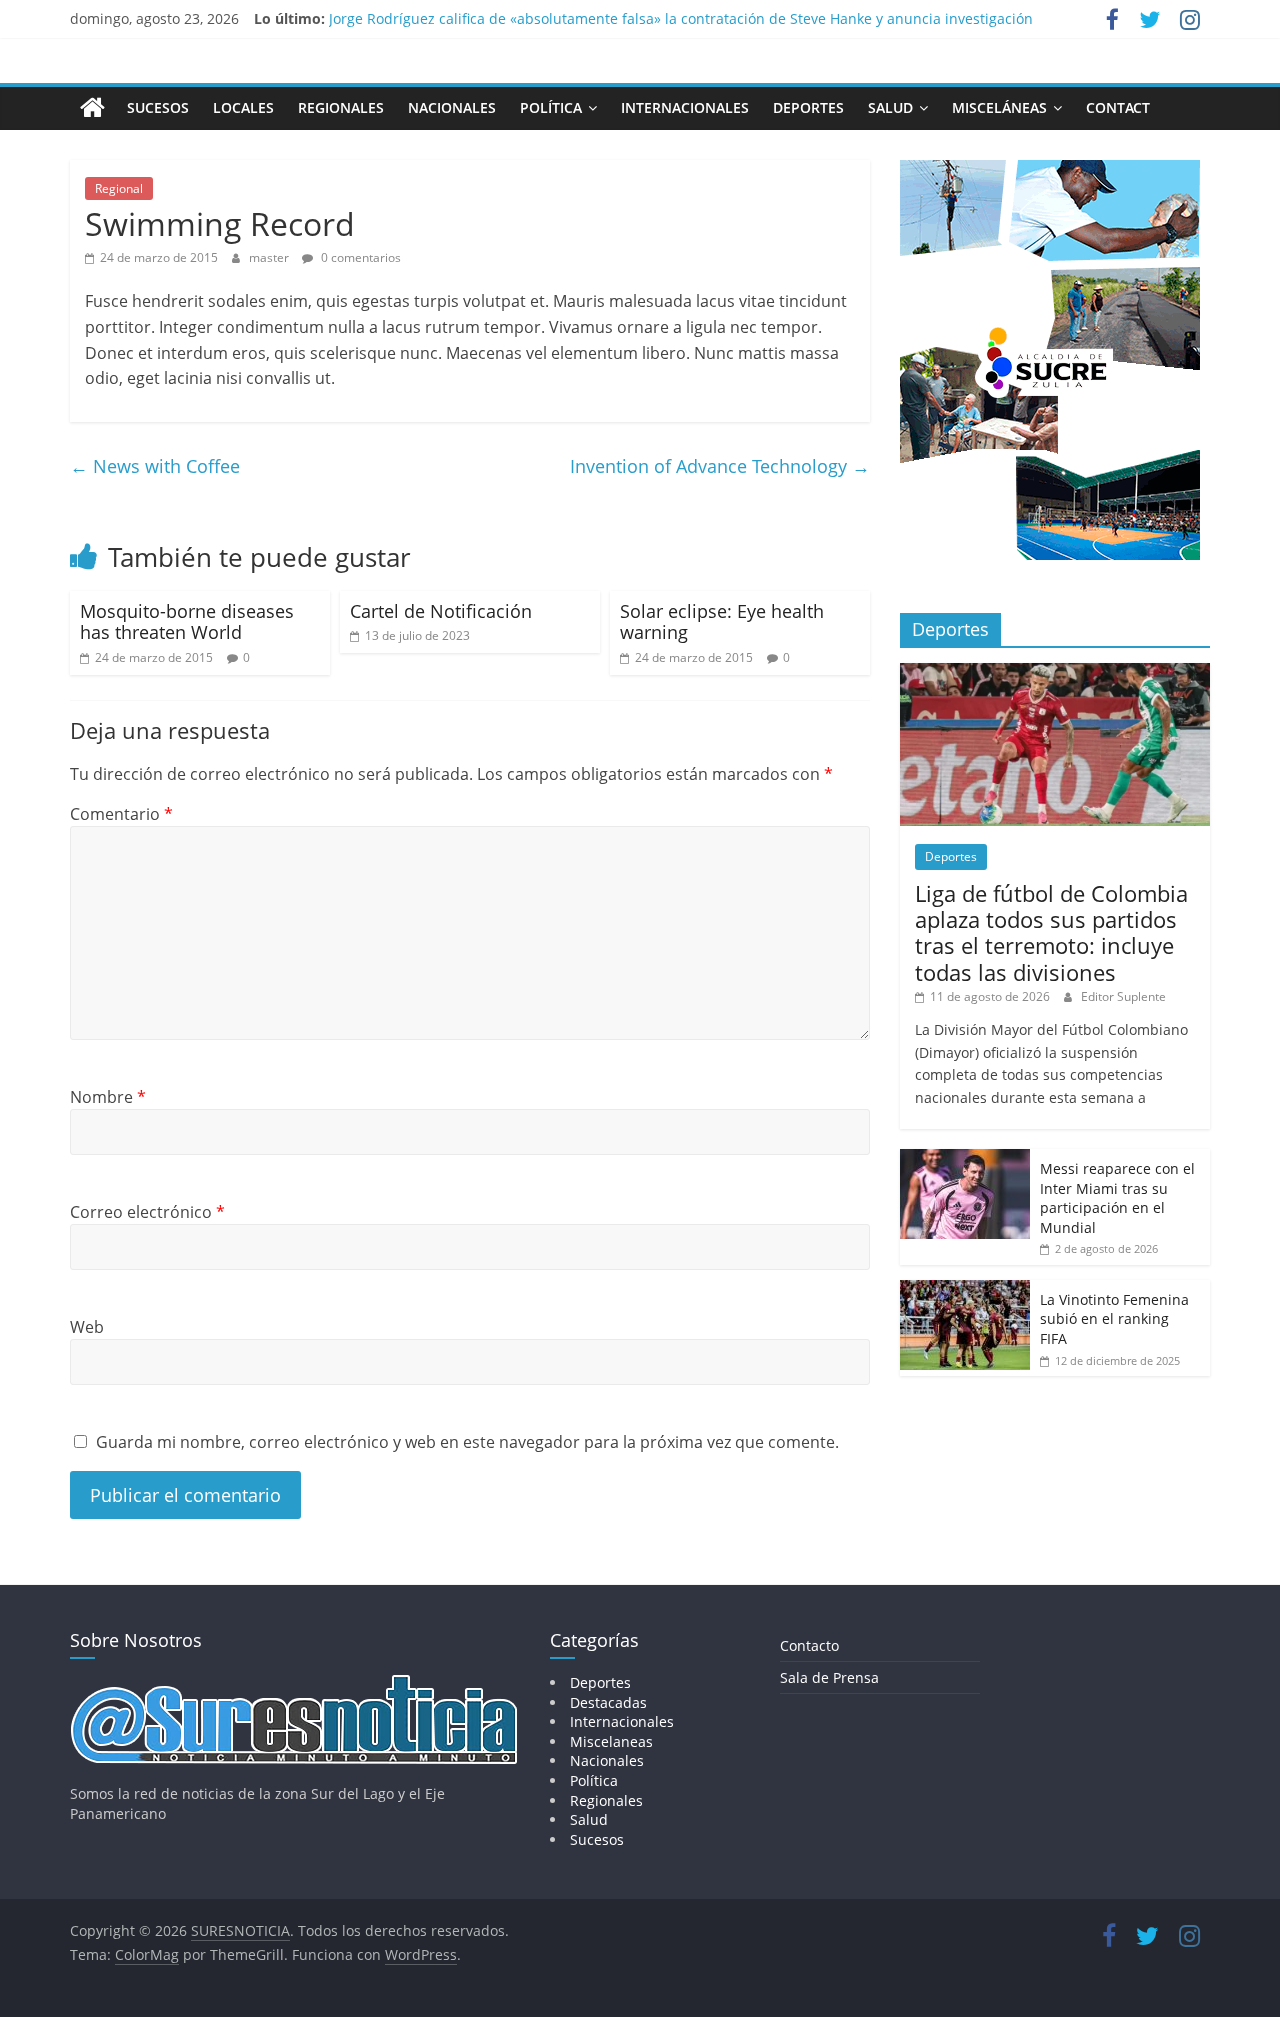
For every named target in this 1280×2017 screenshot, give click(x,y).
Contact (1118, 107)
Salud (890, 107)
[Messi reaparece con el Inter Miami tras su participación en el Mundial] (965, 1159)
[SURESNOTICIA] (92, 107)
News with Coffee (155, 466)
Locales (243, 107)
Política (551, 107)
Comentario (121, 814)
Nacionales (452, 107)
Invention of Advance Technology (720, 466)
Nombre (108, 1097)
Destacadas (608, 1702)
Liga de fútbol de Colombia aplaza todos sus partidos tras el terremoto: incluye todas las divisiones (1051, 932)
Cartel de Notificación (441, 611)
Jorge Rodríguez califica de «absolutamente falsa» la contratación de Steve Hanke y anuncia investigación (681, 25)
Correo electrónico (147, 1212)
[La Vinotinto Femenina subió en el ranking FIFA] (965, 1290)
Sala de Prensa (829, 1677)
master (270, 257)
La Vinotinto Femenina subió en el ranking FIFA (1114, 1319)
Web (87, 1327)
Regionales (341, 107)
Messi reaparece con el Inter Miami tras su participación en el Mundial (1117, 1198)
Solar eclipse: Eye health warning (722, 622)
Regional (119, 188)
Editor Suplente (1123, 996)
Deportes (808, 107)
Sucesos (158, 107)
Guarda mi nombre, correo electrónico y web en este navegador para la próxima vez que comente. (467, 1442)
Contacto (809, 1645)
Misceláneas (999, 107)
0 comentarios (359, 257)
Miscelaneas (611, 1741)
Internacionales (685, 107)
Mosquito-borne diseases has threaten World (187, 622)
